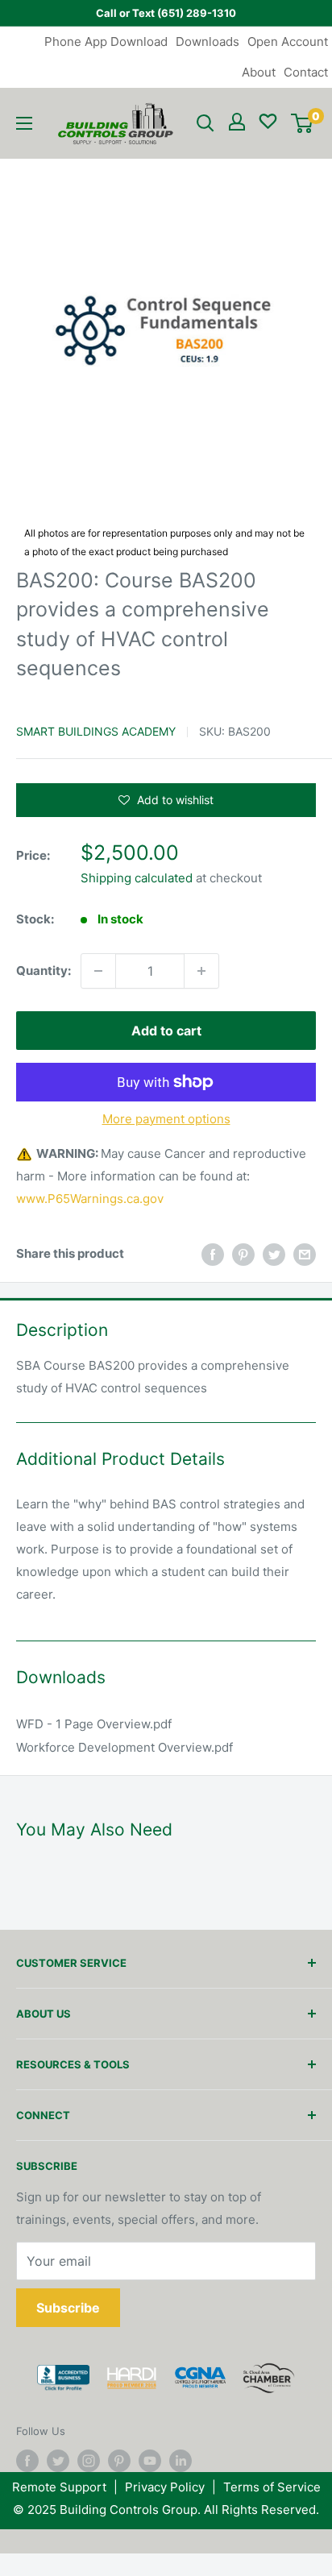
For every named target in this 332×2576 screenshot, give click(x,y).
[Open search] (205, 123)
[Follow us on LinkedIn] (181, 2461)
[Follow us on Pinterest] (119, 2461)
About (259, 72)
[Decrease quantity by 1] (98, 971)
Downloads (207, 41)
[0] (302, 123)
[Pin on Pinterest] (243, 1254)
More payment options (166, 1119)
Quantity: (44, 971)
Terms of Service (272, 2487)
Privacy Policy (165, 2487)
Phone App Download (106, 41)
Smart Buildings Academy (96, 731)
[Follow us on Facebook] (27, 2461)
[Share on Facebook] (213, 1254)
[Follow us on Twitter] (58, 2461)
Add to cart (166, 1031)
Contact (306, 72)
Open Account (288, 41)
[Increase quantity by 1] (201, 971)
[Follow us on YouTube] (150, 2461)
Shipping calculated (137, 878)
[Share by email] (305, 1254)
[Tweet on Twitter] (274, 1254)
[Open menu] (24, 123)
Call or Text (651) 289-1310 (166, 13)
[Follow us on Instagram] (89, 2461)
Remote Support (59, 2487)
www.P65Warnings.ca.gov (90, 1199)
